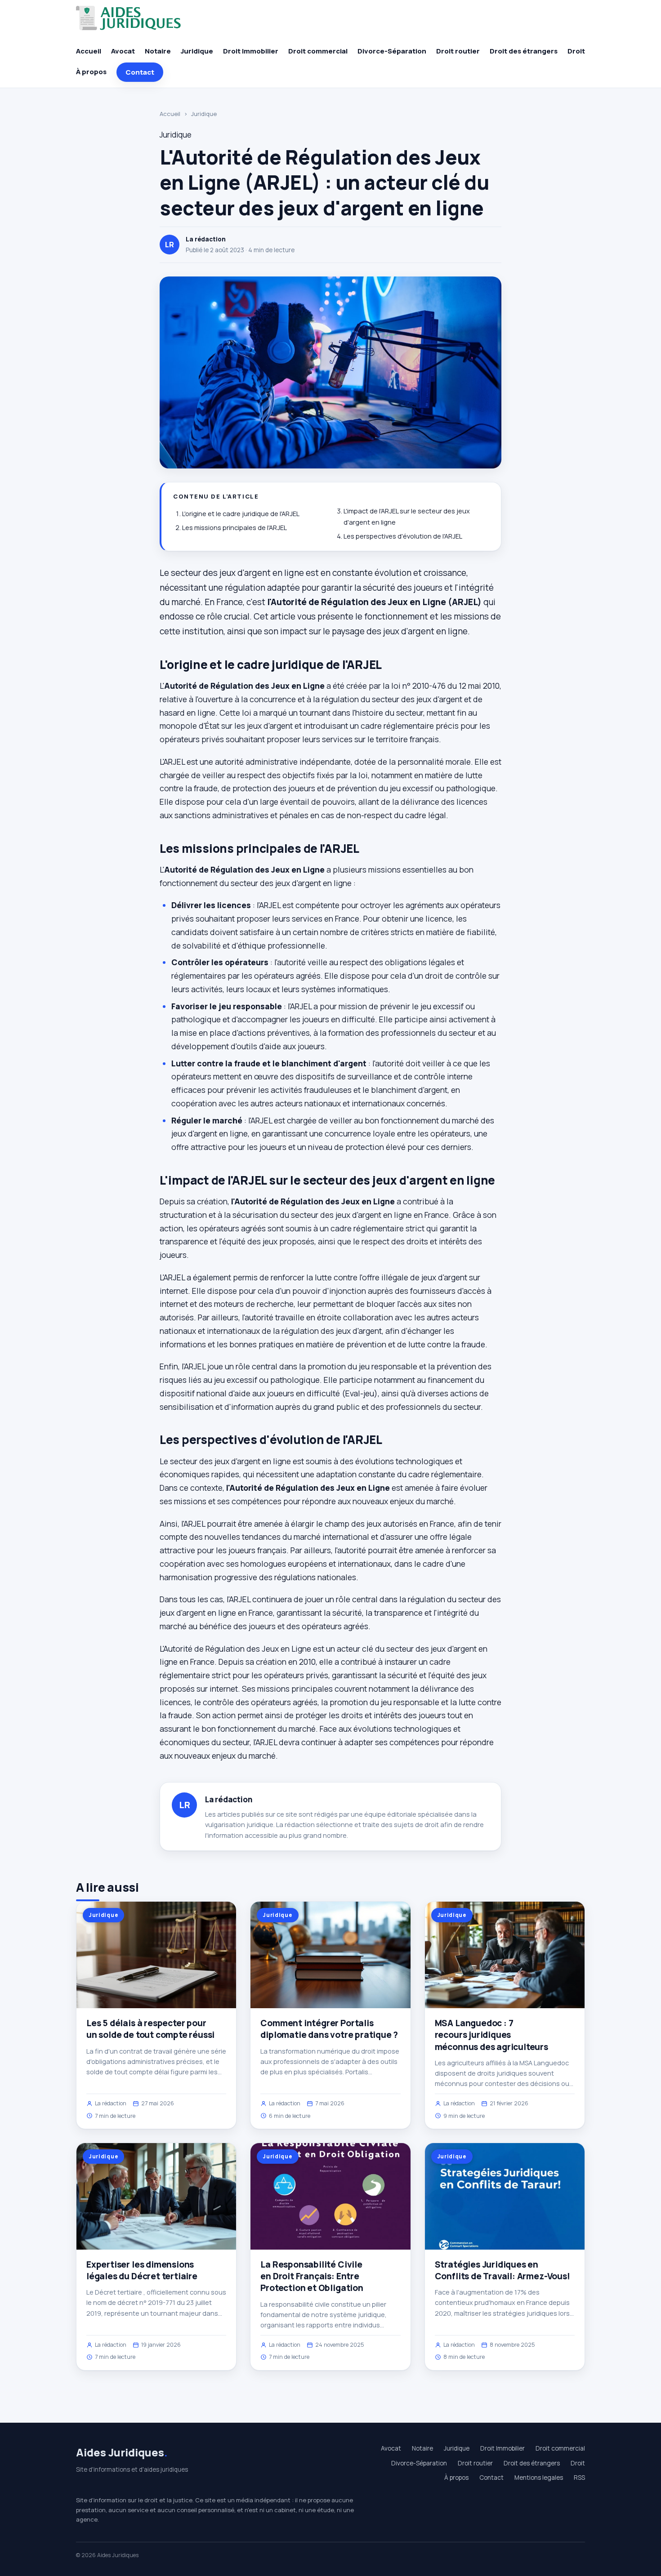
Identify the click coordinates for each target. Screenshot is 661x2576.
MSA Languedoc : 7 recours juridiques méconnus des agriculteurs (491, 2035)
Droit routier (458, 51)
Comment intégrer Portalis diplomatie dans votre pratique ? (329, 2029)
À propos (91, 72)
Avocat (123, 51)
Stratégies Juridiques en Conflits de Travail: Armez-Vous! (502, 2270)
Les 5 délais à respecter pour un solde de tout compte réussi (150, 2029)
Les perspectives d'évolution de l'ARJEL (403, 536)
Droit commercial (318, 51)
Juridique (197, 51)
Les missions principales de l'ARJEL (234, 528)
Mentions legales (539, 2478)
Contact (140, 72)
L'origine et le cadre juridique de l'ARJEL (241, 514)
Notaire (158, 51)
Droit (576, 51)
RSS (579, 2478)
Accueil (89, 51)
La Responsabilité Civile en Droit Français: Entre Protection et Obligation (312, 2276)
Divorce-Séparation (392, 51)
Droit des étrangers (524, 51)
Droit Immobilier (251, 51)
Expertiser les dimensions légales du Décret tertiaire (142, 2270)
